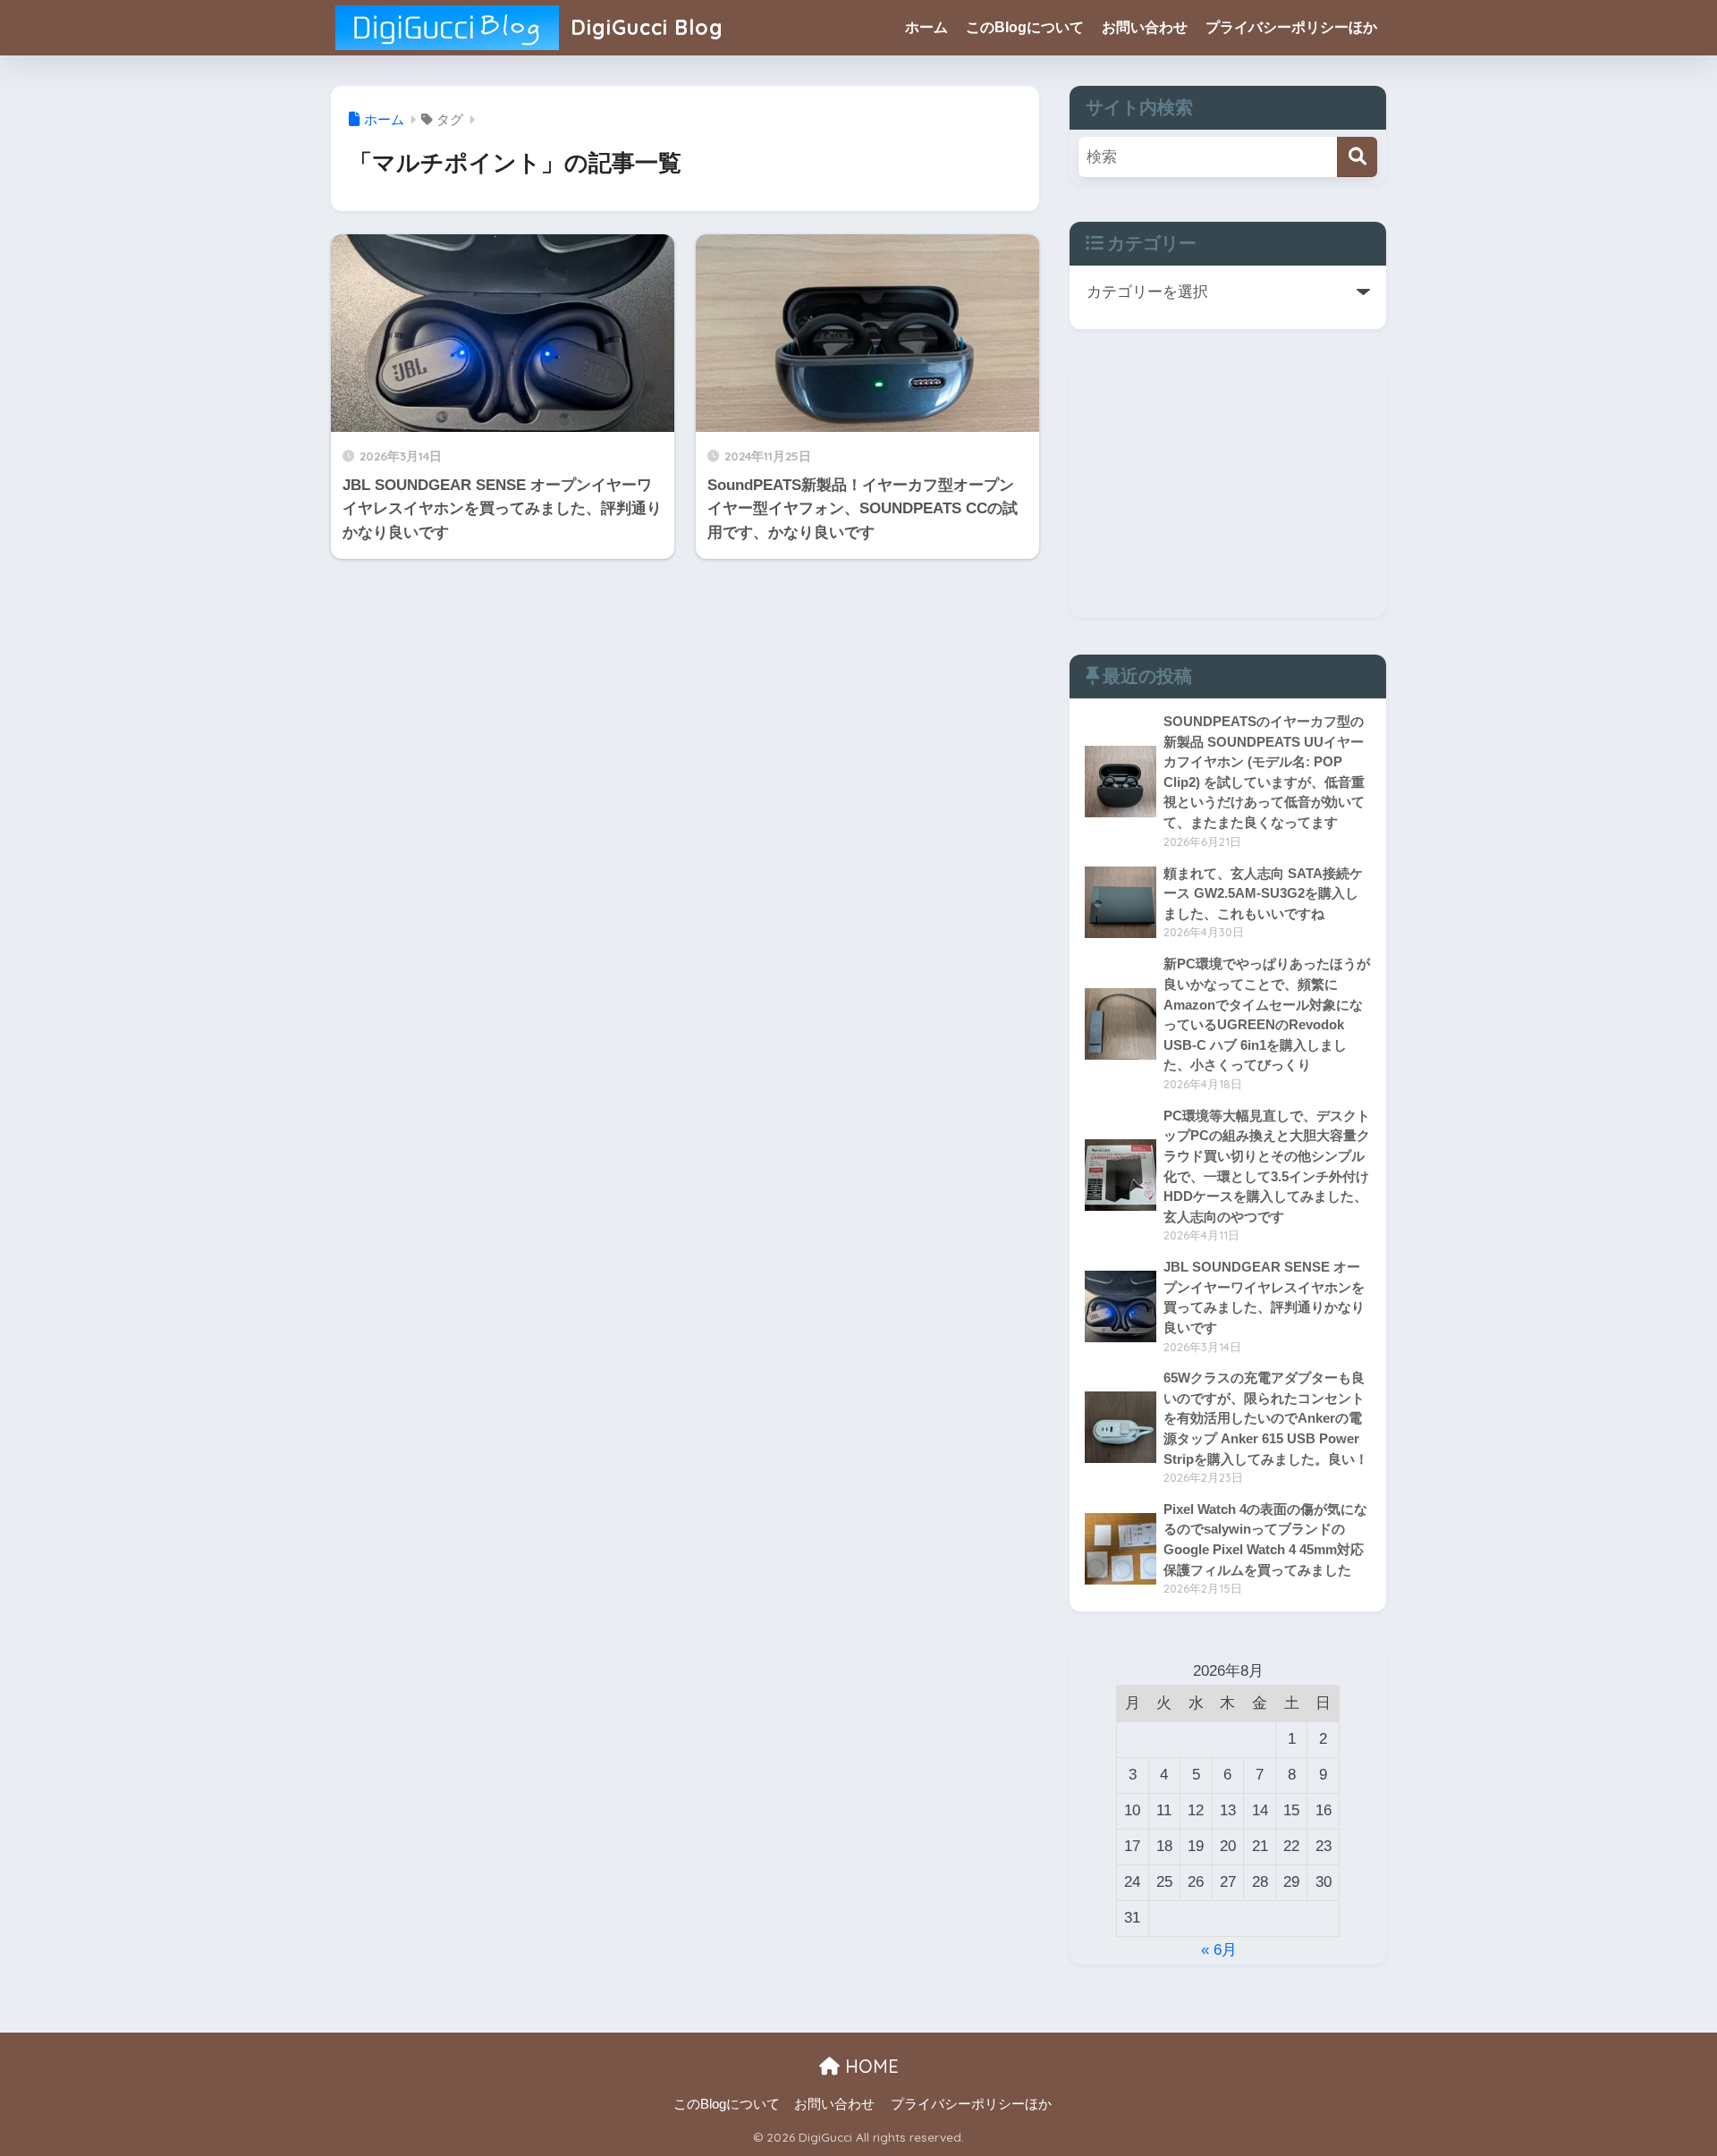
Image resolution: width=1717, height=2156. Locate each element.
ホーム (926, 27)
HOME (869, 2066)
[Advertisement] (1228, 492)
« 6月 (1219, 1950)
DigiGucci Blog (644, 27)
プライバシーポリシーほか (1291, 27)
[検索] (1357, 157)
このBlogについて (1025, 27)
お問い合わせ (1145, 27)
